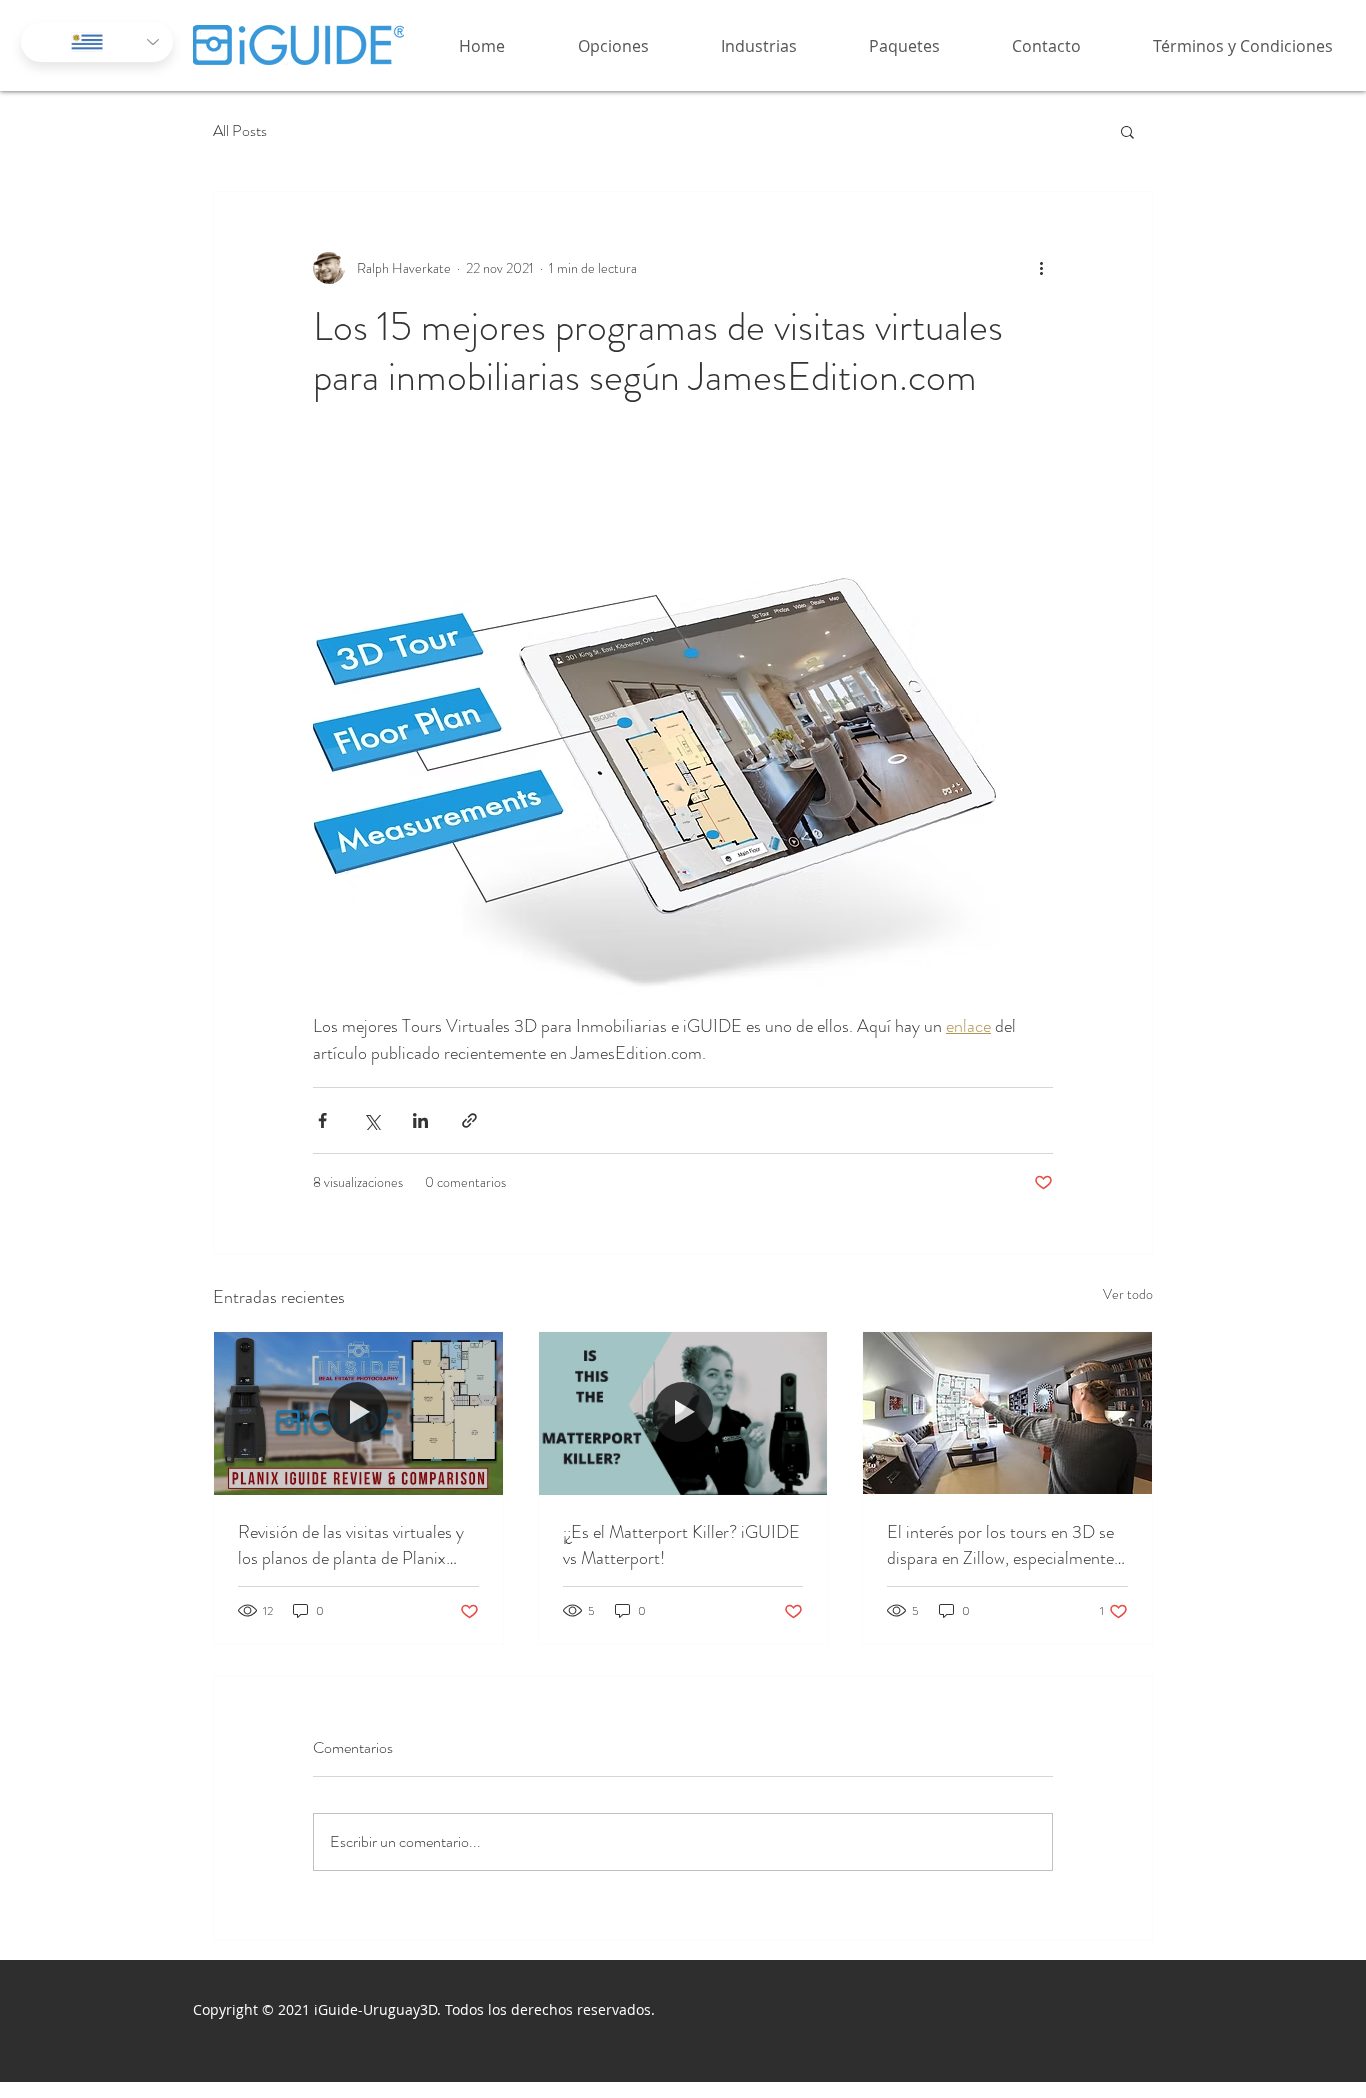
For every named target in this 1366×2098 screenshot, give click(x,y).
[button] (592, 46)
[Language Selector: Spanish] (97, 42)
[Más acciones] (1041, 268)
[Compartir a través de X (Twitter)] (371, 1120)
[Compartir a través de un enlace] (469, 1120)
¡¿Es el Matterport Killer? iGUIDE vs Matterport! (681, 1545)
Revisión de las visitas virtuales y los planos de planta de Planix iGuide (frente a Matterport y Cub (351, 1545)
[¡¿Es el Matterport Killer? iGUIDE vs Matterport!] (683, 1413)
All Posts (240, 131)
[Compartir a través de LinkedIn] (420, 1120)
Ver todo (1128, 1294)
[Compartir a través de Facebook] (322, 1120)
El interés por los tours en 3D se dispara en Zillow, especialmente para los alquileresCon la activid (1000, 1545)
